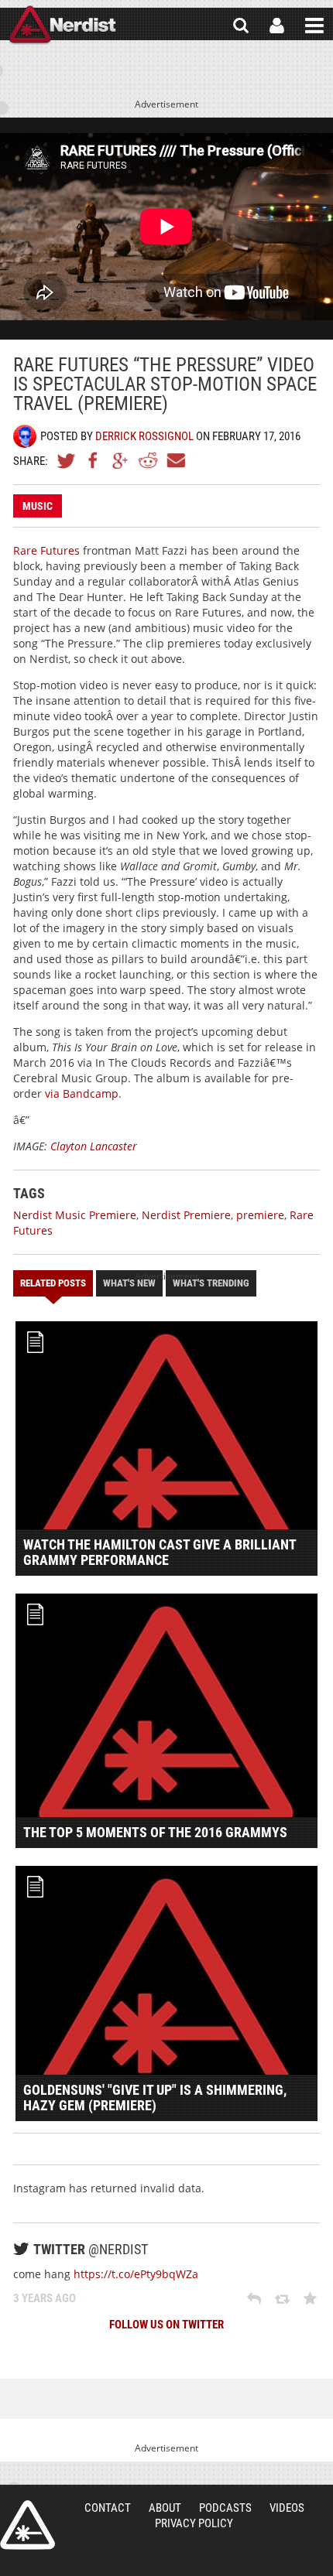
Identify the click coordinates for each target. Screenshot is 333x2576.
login (277, 26)
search (241, 26)
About (165, 2508)
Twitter (67, 460)
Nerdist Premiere (186, 1215)
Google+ (121, 460)
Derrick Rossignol (144, 436)
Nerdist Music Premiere (75, 1215)
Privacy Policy (194, 2523)
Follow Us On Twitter (166, 2325)
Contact (108, 2508)
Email (175, 460)
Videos (287, 2508)
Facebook (94, 460)
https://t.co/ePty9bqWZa (136, 2274)
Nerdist (62, 26)
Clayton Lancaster (94, 1146)
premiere (260, 1215)
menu (314, 26)
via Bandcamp (82, 1093)
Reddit (148, 460)
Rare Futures (46, 550)
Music (38, 506)
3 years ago (45, 2298)
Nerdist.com (27, 2525)
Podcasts (225, 2508)
